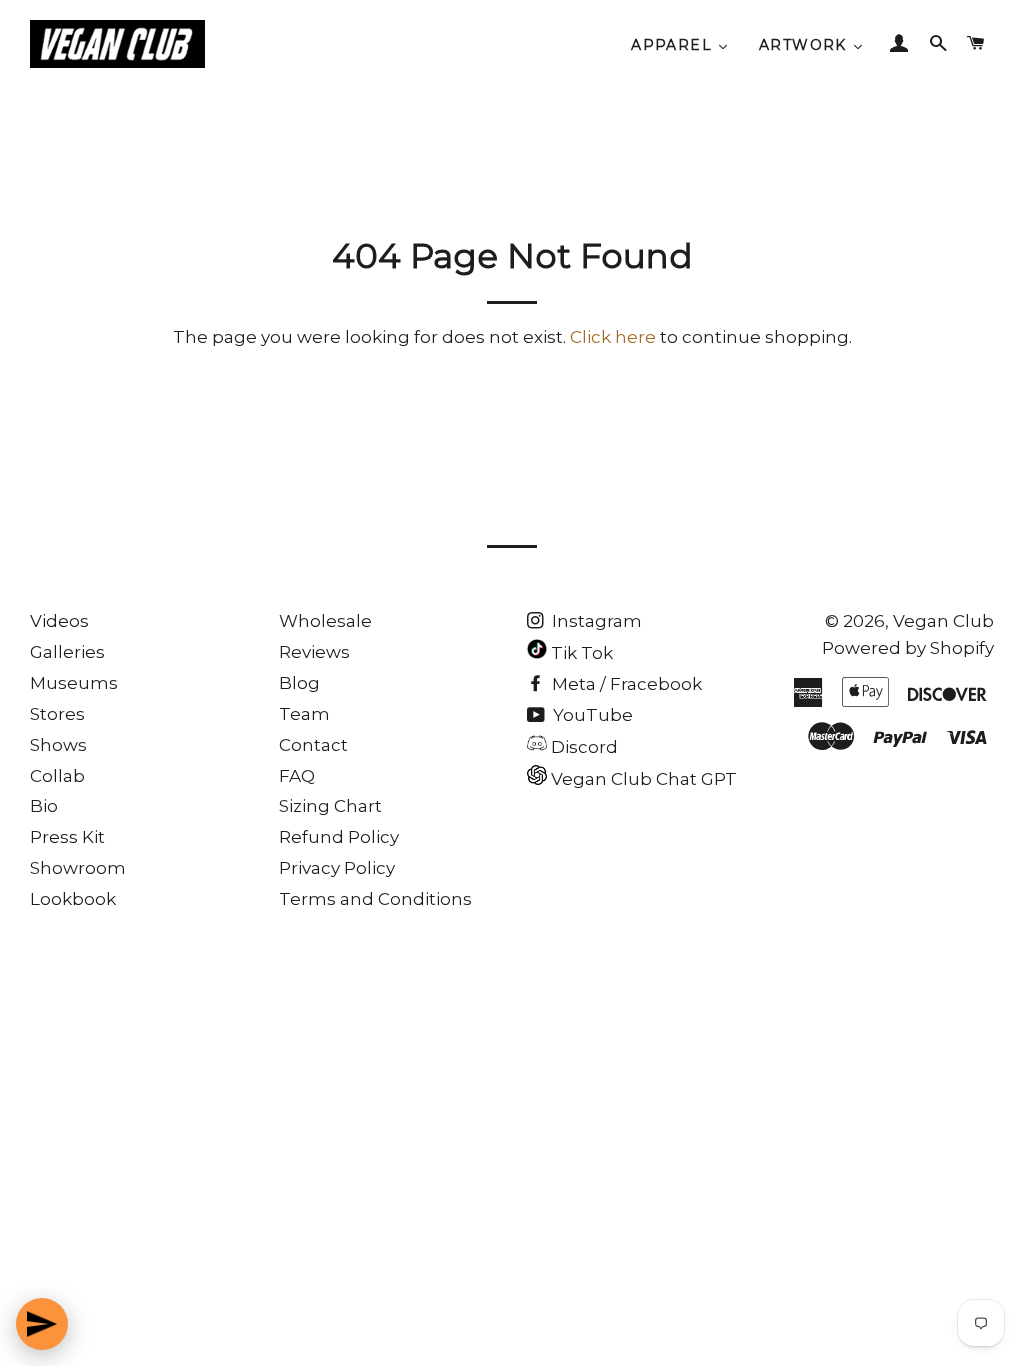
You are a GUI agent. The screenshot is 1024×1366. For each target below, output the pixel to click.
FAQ (297, 776)
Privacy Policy (337, 868)
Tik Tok (580, 653)
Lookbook (73, 899)
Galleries (67, 652)
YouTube (591, 715)
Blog (299, 683)
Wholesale (325, 621)
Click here (613, 337)
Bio (44, 806)
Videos (59, 621)
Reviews (314, 652)
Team (304, 714)
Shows (58, 745)
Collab (57, 776)
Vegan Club (943, 621)
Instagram (595, 621)
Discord (582, 747)
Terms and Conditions (375, 899)
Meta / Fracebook (625, 684)
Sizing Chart (330, 806)
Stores (57, 714)
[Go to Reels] (42, 1324)
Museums (74, 683)
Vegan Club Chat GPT (642, 779)
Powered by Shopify (908, 648)
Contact (313, 745)
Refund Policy (339, 837)
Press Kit (67, 837)
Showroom (78, 868)
